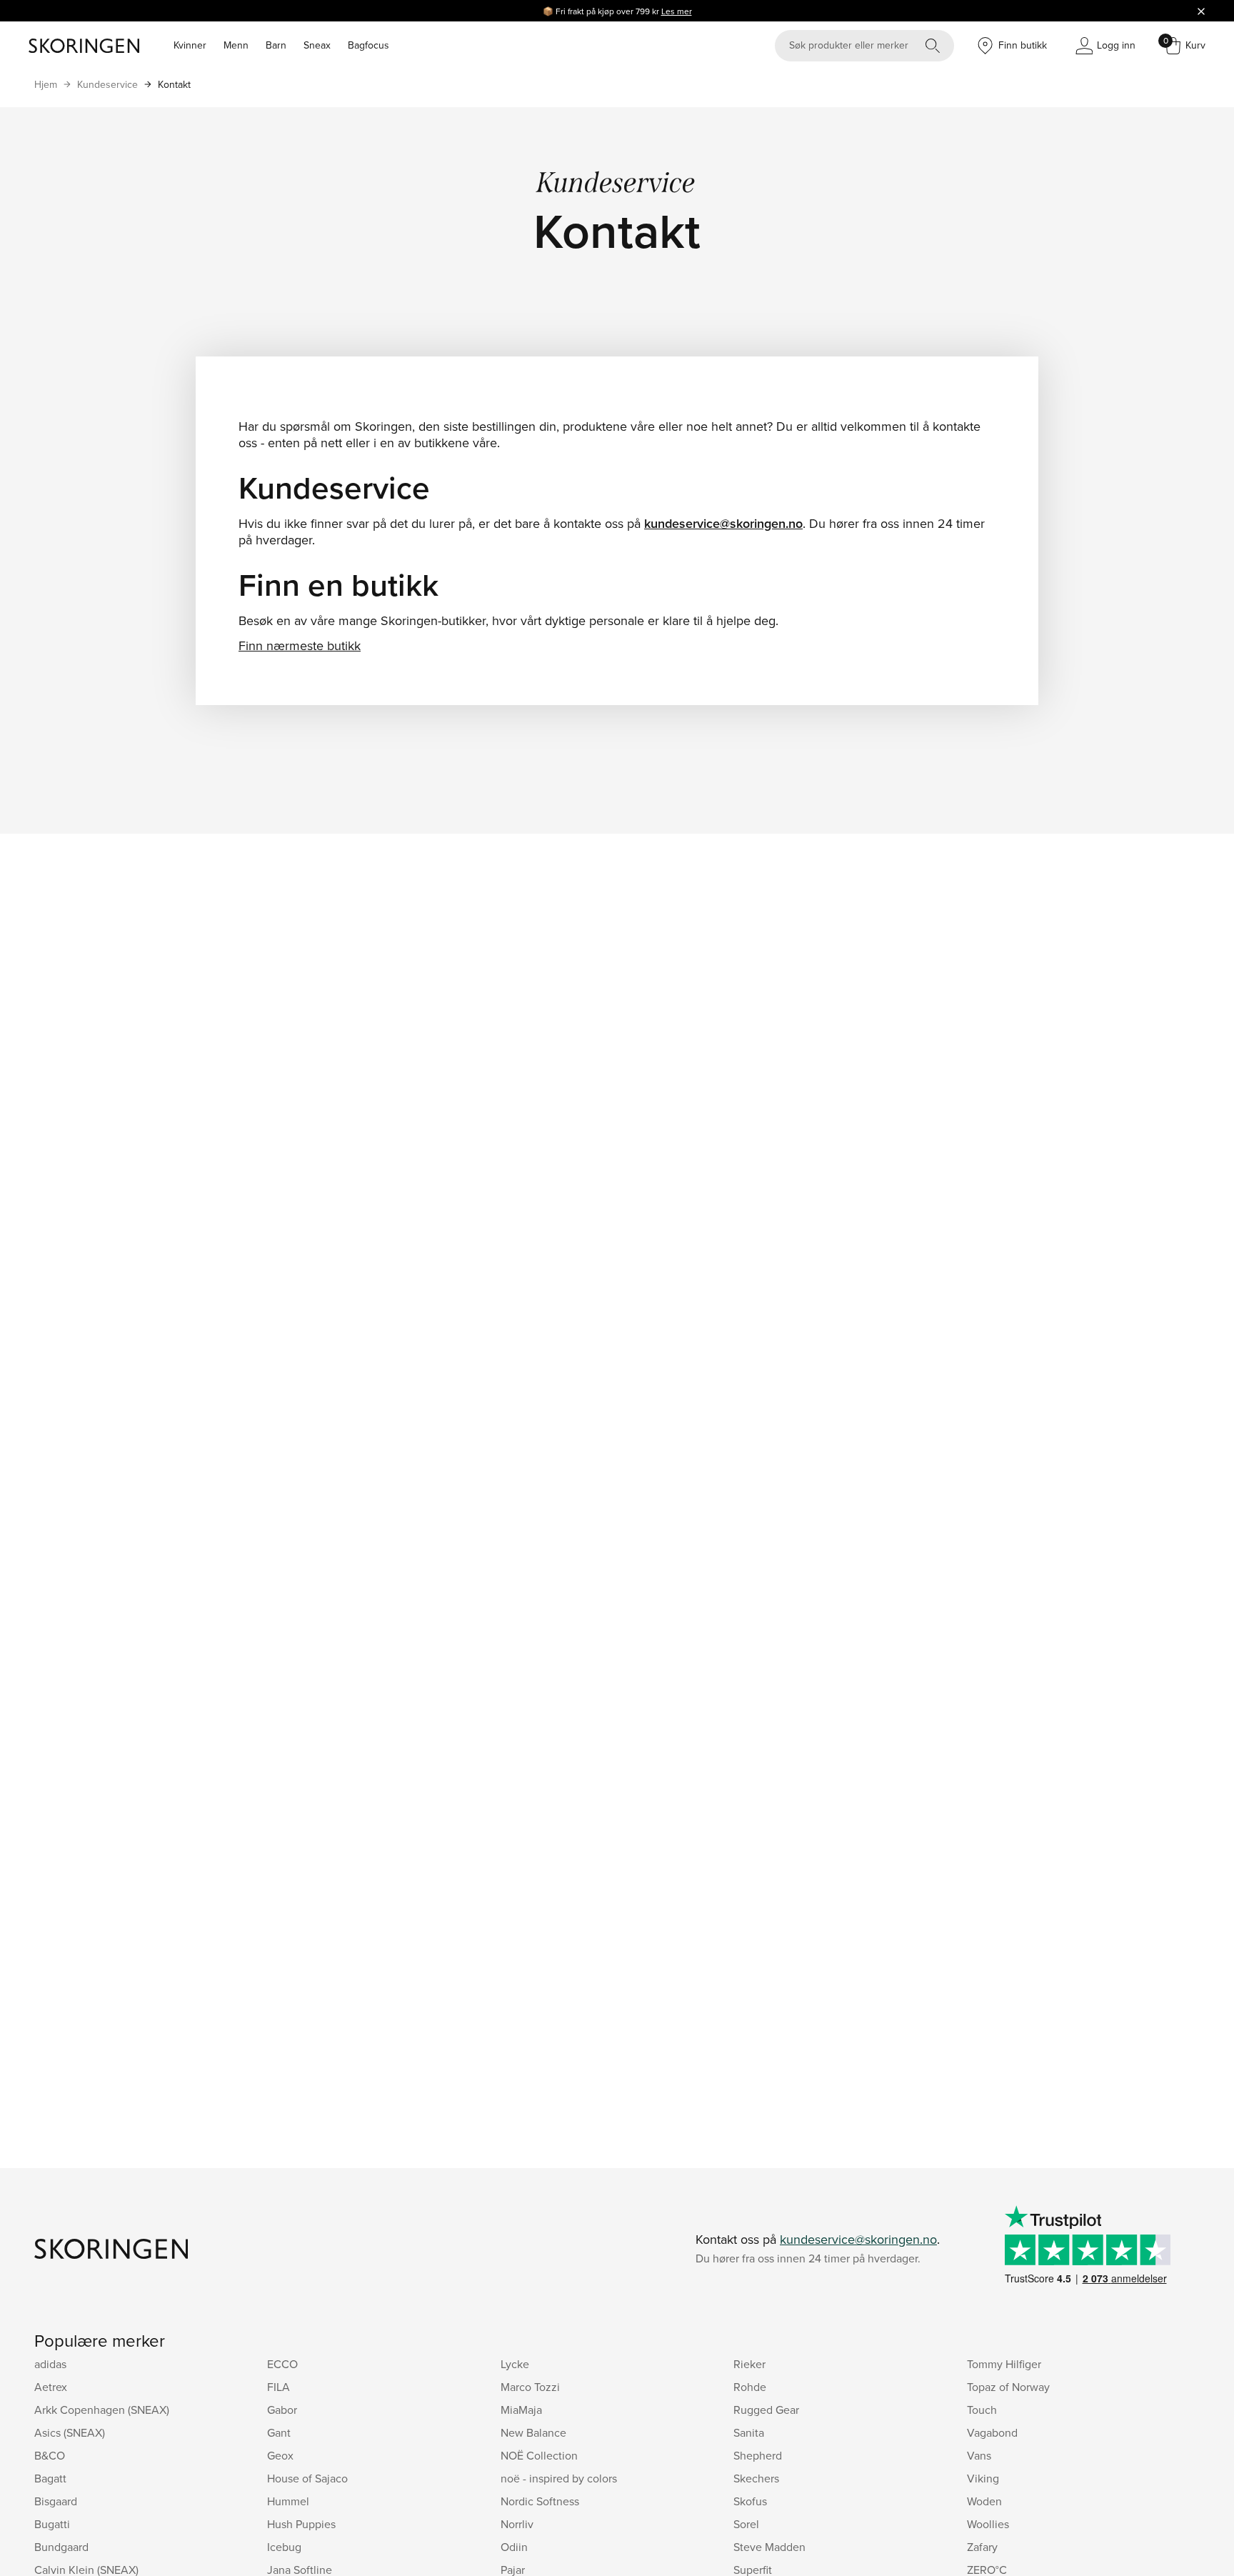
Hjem (46, 84)
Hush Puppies (301, 2524)
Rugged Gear (766, 2410)
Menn (236, 45)
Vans (979, 2455)
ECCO (282, 2364)
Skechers (756, 2478)
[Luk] (1201, 11)
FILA (279, 2387)
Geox (280, 2455)
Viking (983, 2478)
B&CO (50, 2455)
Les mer (677, 11)
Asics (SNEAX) (70, 2432)
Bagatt (50, 2478)
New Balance (533, 2432)
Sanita (749, 2432)
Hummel (288, 2501)
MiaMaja (521, 2410)
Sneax (317, 45)
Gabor (282, 2410)
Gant (279, 2432)
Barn (276, 45)
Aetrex (51, 2387)
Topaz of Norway (1008, 2387)
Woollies (988, 2524)
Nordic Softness (540, 2501)
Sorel (746, 2524)
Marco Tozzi (530, 2387)
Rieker (749, 2364)
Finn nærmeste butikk (300, 645)
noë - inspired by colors (559, 2478)
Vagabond (992, 2432)
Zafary (982, 2547)
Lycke (515, 2364)
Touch (982, 2410)
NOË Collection (539, 2455)
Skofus (750, 2501)
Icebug (284, 2547)
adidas (50, 2364)
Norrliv (517, 2524)
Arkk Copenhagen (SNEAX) (102, 2410)
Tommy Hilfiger (1004, 2364)
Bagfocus (368, 45)
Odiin (514, 2547)
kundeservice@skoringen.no (723, 523)
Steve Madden (769, 2547)
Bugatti (52, 2524)
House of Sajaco (307, 2478)
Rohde (750, 2387)
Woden (984, 2501)
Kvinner (190, 45)
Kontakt (174, 84)
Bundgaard (61, 2547)
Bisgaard (56, 2501)
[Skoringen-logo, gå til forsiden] (84, 46)
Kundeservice (107, 84)
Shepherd (758, 2455)
